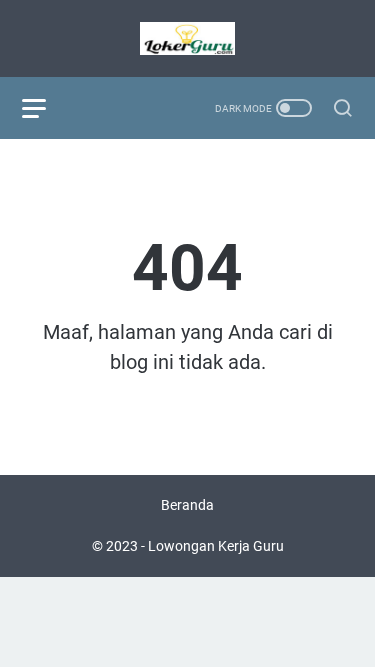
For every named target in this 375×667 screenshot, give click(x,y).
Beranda (187, 505)
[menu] (46, 108)
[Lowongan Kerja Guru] (187, 38)
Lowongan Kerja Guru (216, 546)
